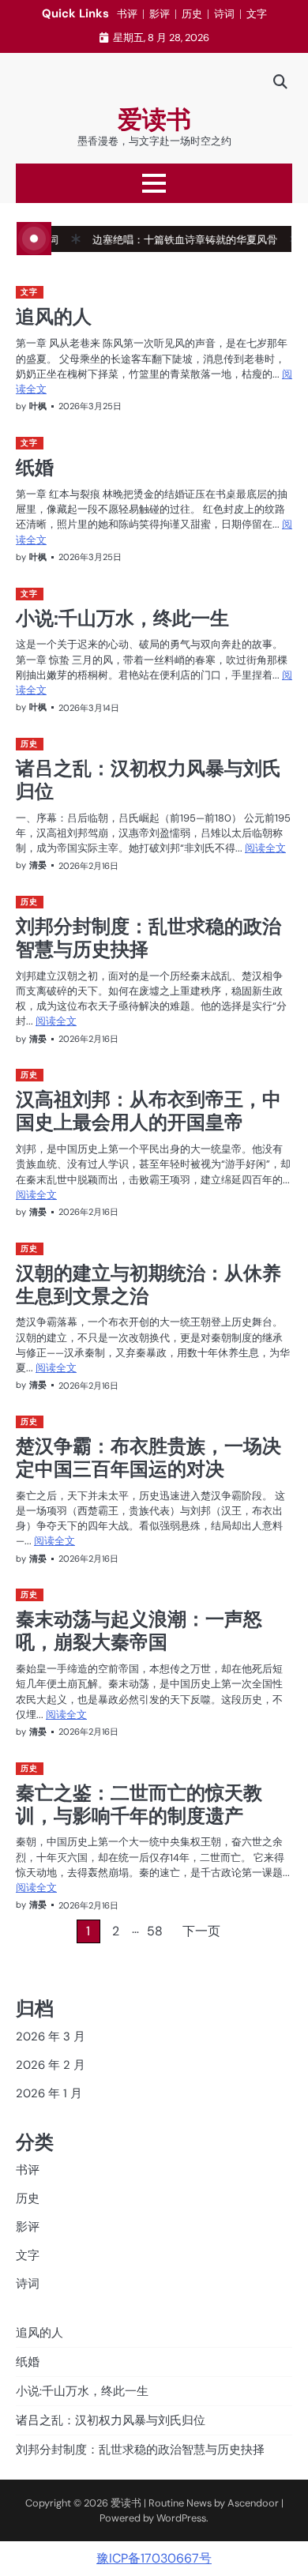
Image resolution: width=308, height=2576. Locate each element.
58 (155, 1931)
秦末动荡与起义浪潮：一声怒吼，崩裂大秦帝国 (139, 1630)
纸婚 (35, 467)
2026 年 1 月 (49, 2093)
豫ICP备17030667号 (154, 2558)
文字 (257, 14)
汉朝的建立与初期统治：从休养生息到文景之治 (148, 1284)
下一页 (201, 1931)
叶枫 (38, 406)
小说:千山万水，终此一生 (122, 618)
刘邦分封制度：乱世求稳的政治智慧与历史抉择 (148, 937)
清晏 (38, 865)
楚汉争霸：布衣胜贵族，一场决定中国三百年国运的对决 (148, 1457)
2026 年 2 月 (51, 2065)
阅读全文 (265, 848)
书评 (127, 14)
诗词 (224, 14)
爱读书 (154, 120)
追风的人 (54, 316)
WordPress (181, 2518)
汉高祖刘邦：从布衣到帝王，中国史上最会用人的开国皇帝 (148, 1110)
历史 (192, 14)
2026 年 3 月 (51, 2036)
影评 (160, 14)
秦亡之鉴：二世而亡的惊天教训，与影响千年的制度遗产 (139, 1804)
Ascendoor (253, 2503)
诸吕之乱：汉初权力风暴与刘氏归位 (148, 779)
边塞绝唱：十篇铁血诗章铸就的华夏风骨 (165, 240)
